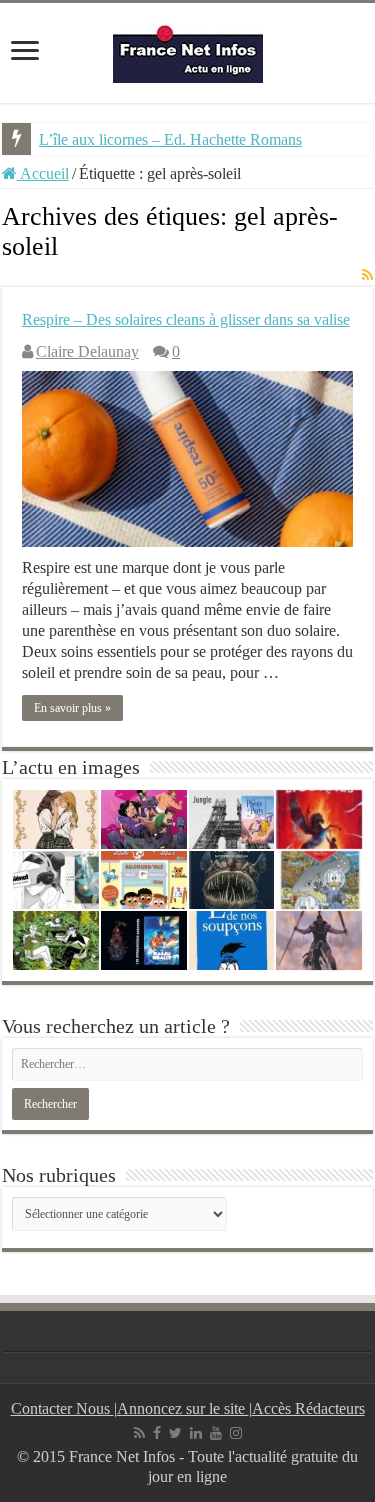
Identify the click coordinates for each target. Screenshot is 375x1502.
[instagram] (236, 1433)
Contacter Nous (62, 1408)
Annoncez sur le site (183, 1408)
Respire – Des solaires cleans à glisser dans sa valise (186, 319)
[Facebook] (157, 1433)
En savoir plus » (72, 708)
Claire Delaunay (87, 351)
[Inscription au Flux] (367, 276)
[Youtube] (216, 1433)
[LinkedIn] (196, 1433)
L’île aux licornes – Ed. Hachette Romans (170, 139)
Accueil (43, 173)
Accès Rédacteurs (308, 1408)
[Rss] (139, 1433)
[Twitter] (175, 1433)
